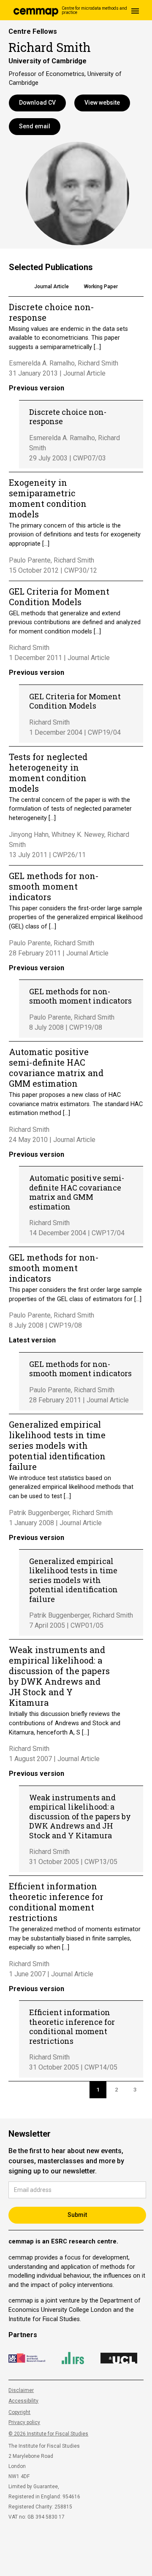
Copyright (19, 2412)
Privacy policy (24, 2422)
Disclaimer (21, 2390)
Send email (35, 126)
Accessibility (23, 2401)
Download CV (37, 103)
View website (102, 103)
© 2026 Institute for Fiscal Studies (48, 2434)
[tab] (52, 288)
